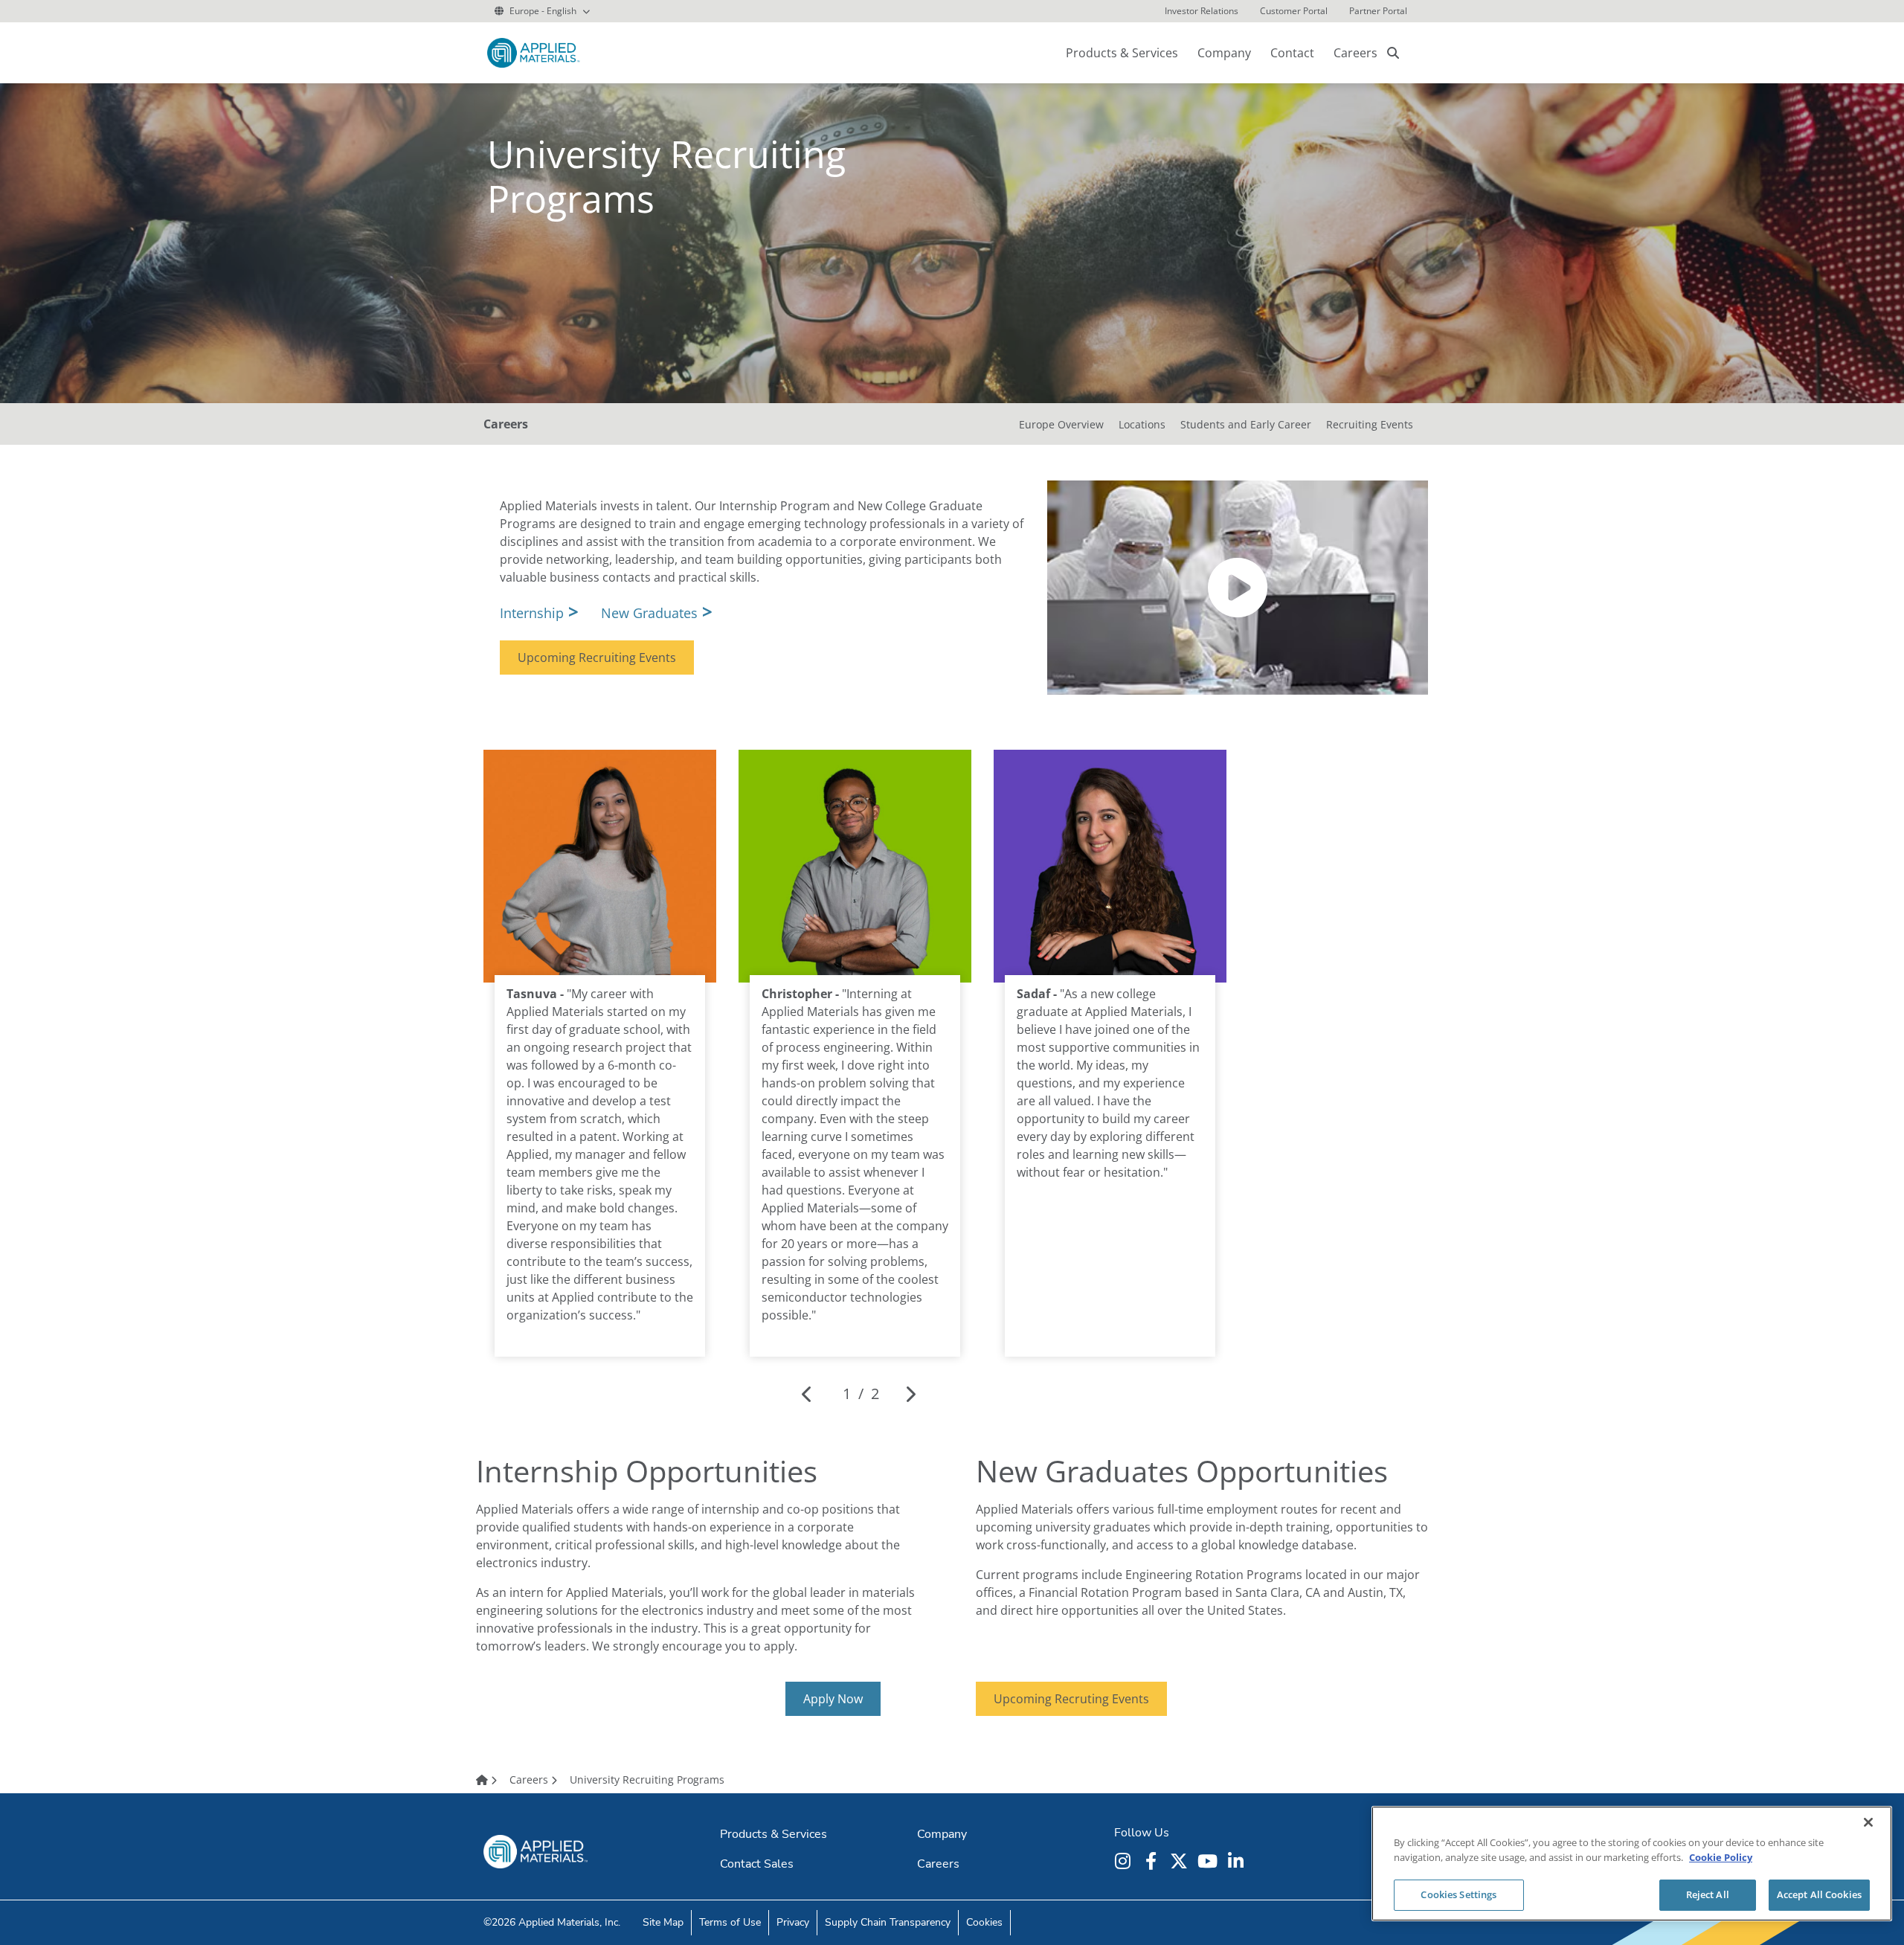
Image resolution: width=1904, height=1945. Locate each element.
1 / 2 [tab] (861, 1393)
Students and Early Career (1246, 424)
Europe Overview (1061, 424)
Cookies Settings (1458, 1894)
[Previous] (807, 1394)
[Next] (910, 1394)
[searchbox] (1393, 53)
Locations (1142, 424)
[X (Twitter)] (1181, 1861)
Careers (1355, 53)
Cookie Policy (1721, 1857)
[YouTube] (1209, 1861)
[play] (1238, 588)
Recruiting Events (1370, 424)
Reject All (1708, 1894)
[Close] (1868, 1822)
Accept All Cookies (1819, 1894)
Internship (532, 613)
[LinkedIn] (1238, 1861)
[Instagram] (1125, 1861)
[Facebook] (1153, 1861)
